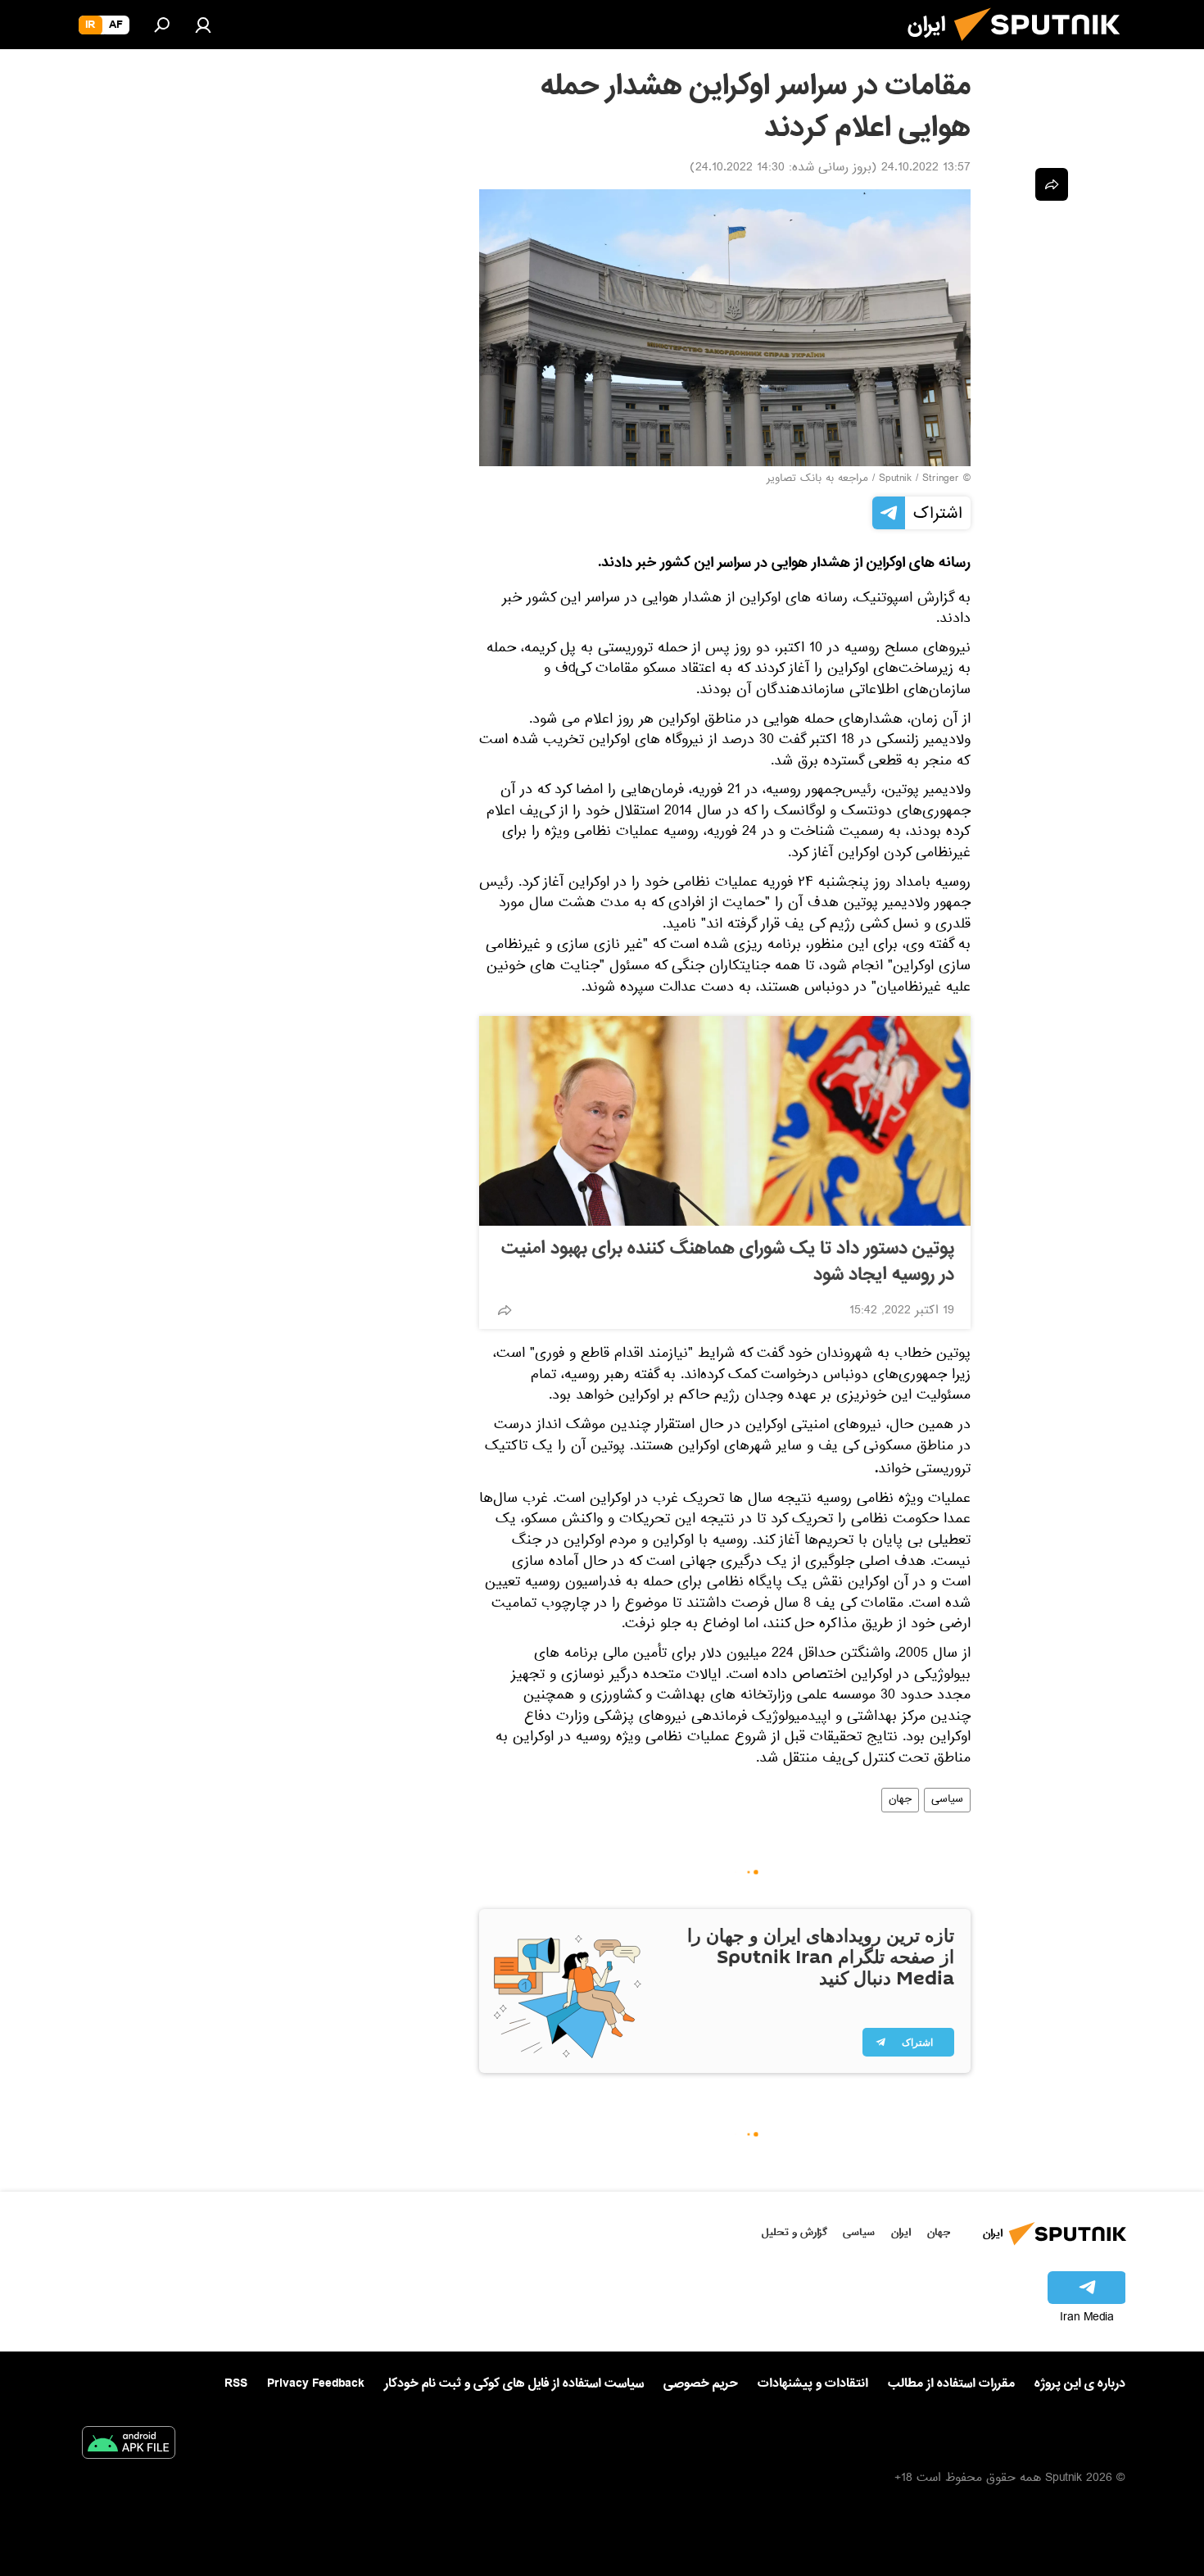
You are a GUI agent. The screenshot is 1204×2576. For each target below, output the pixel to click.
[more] (505, 1310)
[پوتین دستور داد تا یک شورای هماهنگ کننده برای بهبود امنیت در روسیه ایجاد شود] (725, 1121)
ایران (901, 2232)
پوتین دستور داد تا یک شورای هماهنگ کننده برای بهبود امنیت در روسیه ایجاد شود (728, 1262)
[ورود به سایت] (203, 25)
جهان (900, 1800)
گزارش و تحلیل (794, 2232)
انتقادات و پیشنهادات (813, 2384)
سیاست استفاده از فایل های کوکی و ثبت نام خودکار (514, 2383)
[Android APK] (129, 2446)
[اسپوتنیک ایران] (1043, 48)
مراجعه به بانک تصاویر (817, 479)
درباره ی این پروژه (1080, 2383)
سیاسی (947, 1800)
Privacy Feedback (316, 2384)
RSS (236, 2383)
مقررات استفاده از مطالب (951, 2383)
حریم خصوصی (701, 2383)
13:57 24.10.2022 (926, 169)
